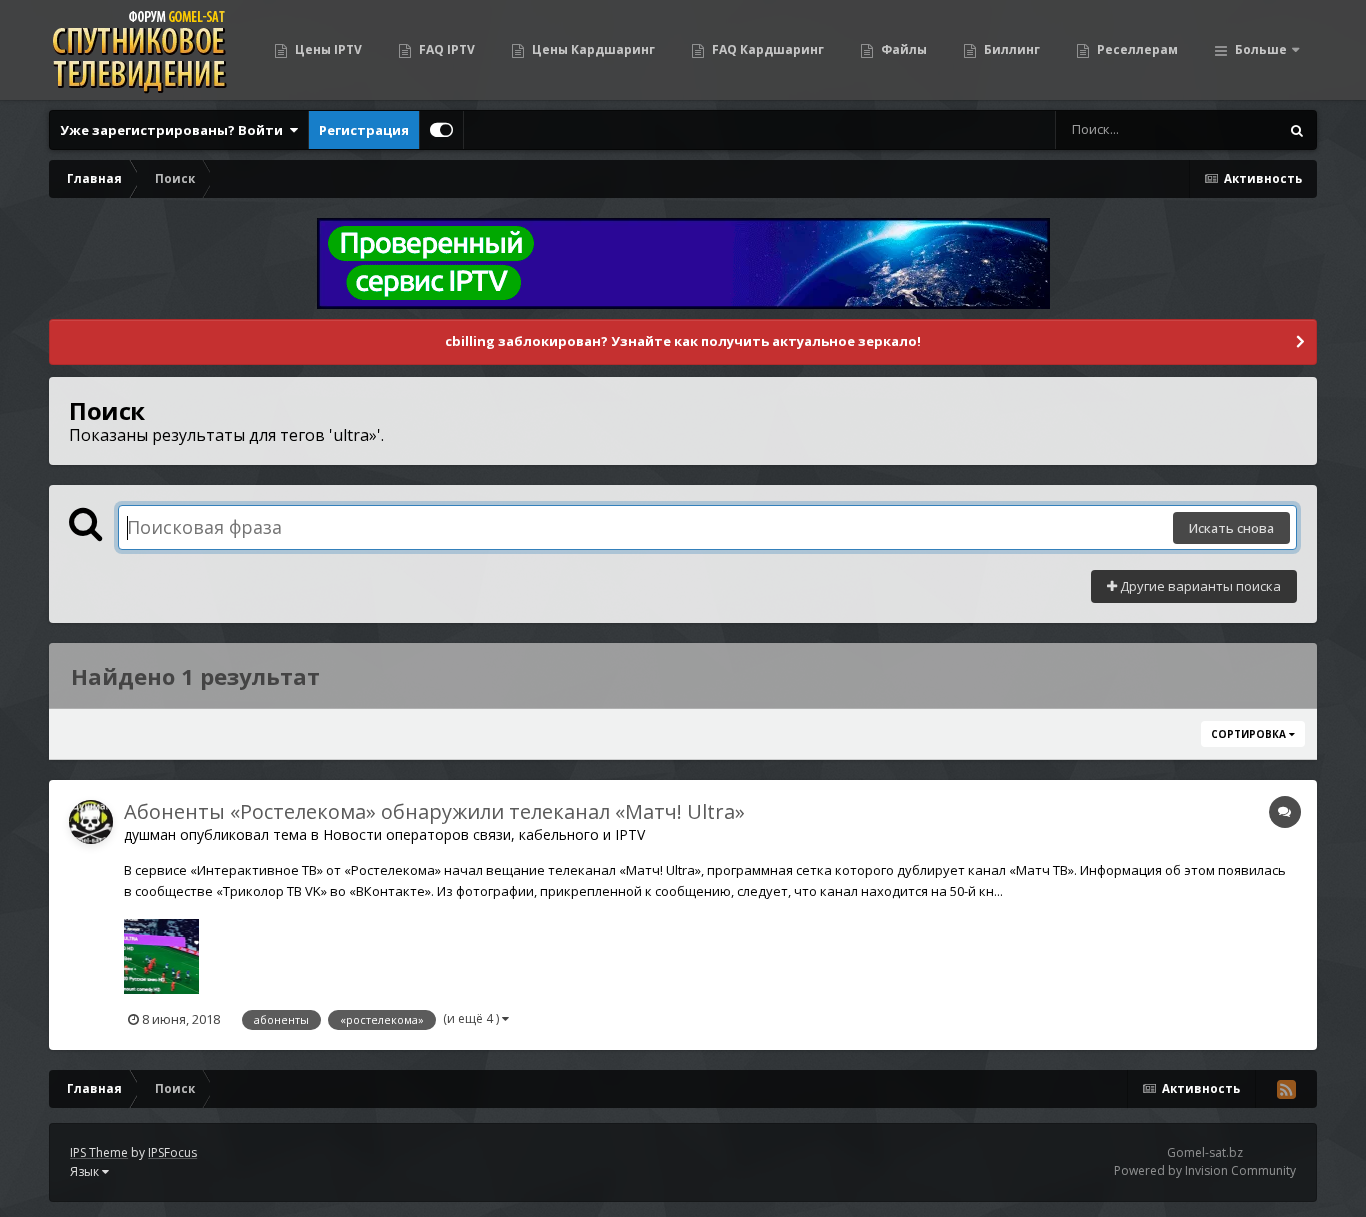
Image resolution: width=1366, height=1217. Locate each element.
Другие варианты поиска (1199, 586)
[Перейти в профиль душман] (91, 822)
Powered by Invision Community (1205, 1170)
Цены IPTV (327, 49)
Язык (86, 1171)
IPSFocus (172, 1152)
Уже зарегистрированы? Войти (174, 130)
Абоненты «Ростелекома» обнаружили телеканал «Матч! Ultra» (434, 811)
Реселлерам (1136, 49)
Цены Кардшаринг (592, 49)
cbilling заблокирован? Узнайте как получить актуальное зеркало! (683, 341)
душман (150, 834)
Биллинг (1010, 49)
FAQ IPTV (445, 49)
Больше (1261, 49)
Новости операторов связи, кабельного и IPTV (484, 834)
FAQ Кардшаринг (766, 49)
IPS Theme (99, 1152)
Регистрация (364, 130)
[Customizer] (441, 130)
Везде (1233, 129)
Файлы (902, 49)
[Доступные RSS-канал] (1286, 1089)
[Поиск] (1297, 130)
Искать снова (1231, 528)
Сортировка (1250, 734)
